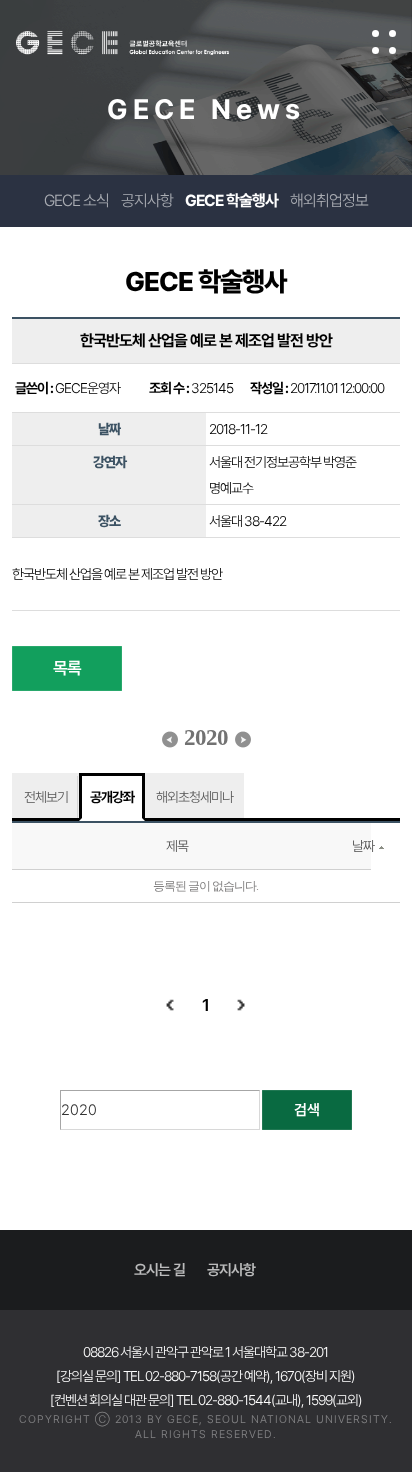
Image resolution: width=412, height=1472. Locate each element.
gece (142, 43)
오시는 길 (159, 1270)
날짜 (363, 846)
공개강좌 (112, 797)
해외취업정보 (329, 200)
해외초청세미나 (194, 797)
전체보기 (46, 797)
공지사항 (147, 200)
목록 (67, 668)
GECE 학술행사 (231, 200)
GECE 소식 (76, 200)
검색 (307, 1110)
